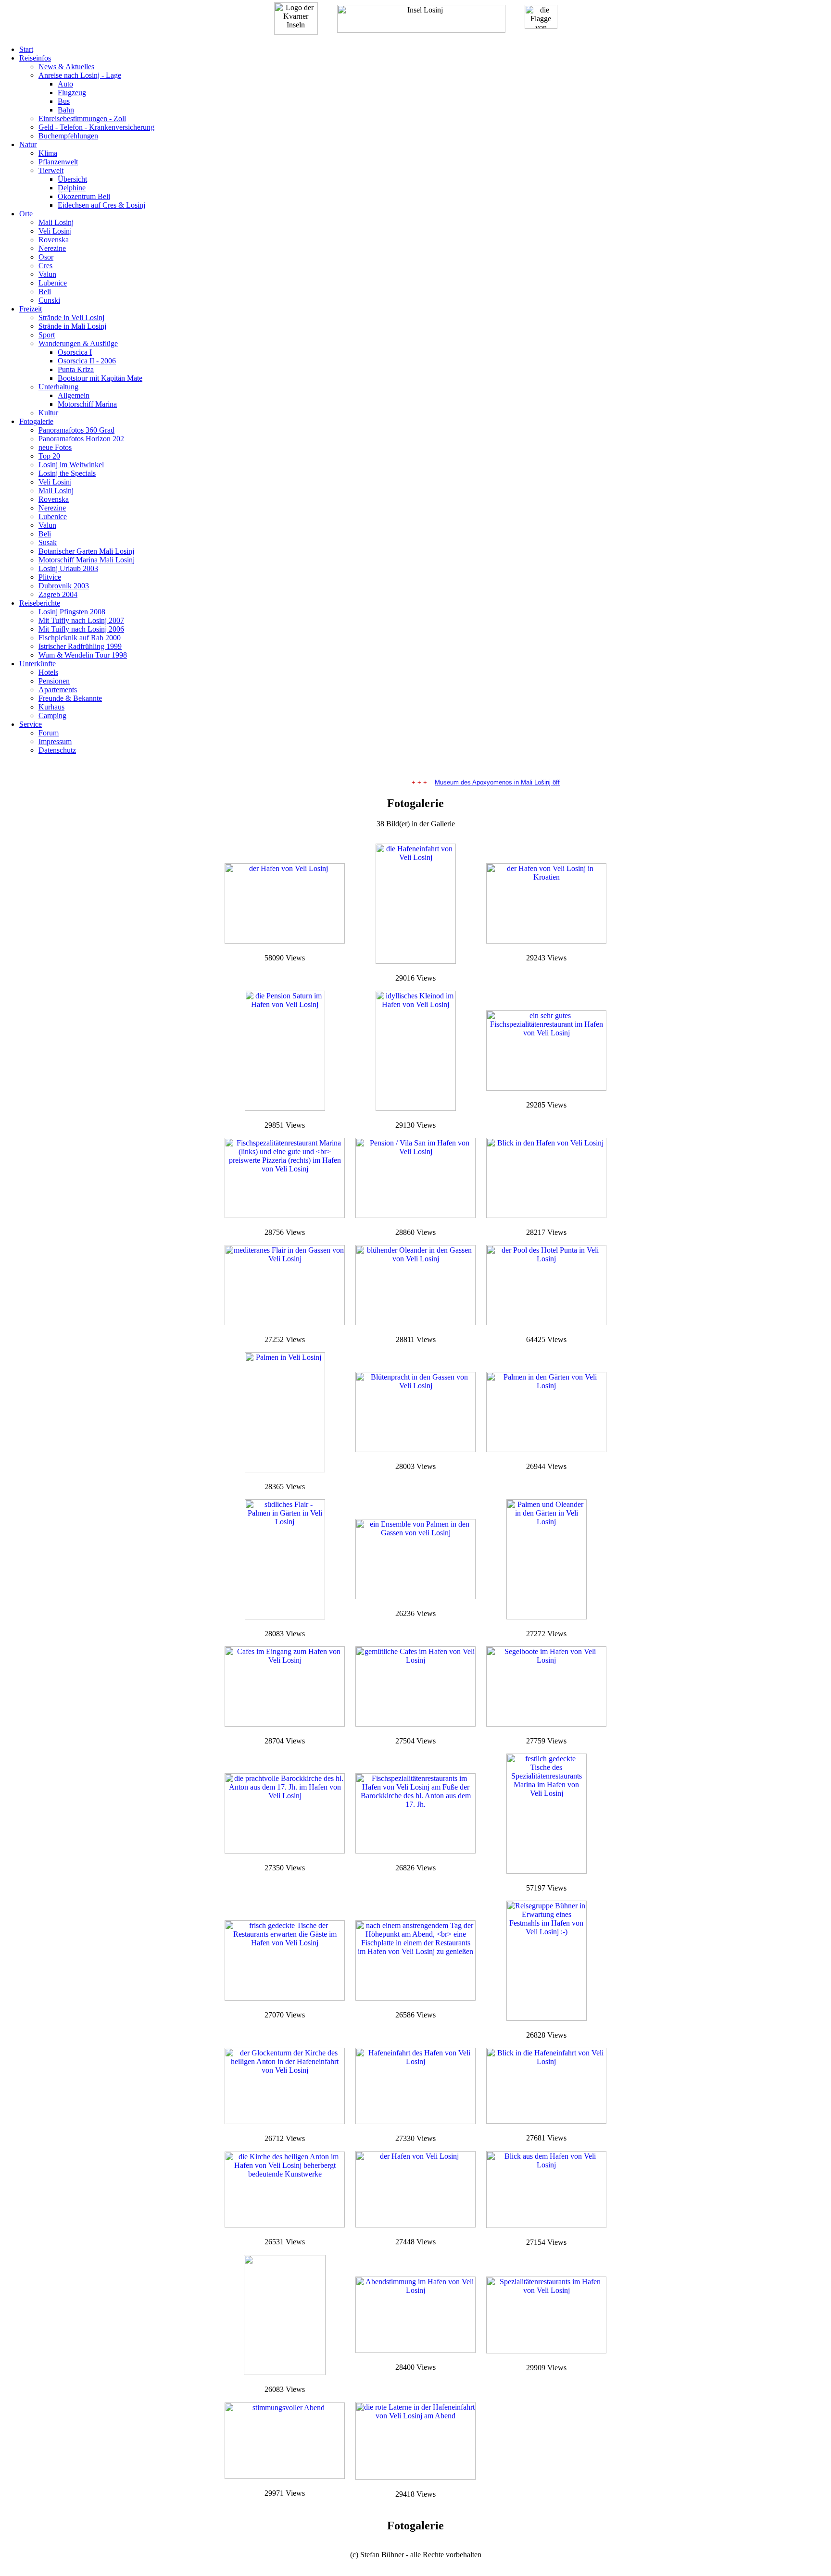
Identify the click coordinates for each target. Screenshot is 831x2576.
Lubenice (53, 283)
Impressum (55, 741)
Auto (65, 84)
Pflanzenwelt (58, 162)
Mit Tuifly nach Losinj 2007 (81, 620)
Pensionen (54, 681)
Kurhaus (51, 707)
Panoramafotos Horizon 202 (81, 439)
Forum (49, 733)
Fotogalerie (36, 421)
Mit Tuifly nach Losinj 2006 (81, 629)
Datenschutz (57, 750)
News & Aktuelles (66, 67)
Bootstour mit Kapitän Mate (100, 378)
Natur (28, 144)
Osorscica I (75, 352)
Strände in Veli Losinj (71, 317)
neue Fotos (55, 447)
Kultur (48, 413)
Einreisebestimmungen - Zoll (82, 118)
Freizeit (31, 309)
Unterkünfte (38, 664)
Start (26, 49)
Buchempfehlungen (68, 136)
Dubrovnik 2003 (64, 586)
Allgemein (74, 395)
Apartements (58, 690)
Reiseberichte (40, 603)
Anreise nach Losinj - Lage (80, 75)
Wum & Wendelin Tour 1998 (83, 655)
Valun (47, 274)
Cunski (49, 300)
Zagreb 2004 (58, 594)
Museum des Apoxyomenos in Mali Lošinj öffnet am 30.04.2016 (504, 782)
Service (31, 724)
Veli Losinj (55, 231)
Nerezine (52, 248)
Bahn (66, 110)
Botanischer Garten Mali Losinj (86, 551)
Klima (48, 153)
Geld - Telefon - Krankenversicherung (96, 127)
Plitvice (50, 577)
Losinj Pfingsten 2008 (72, 612)
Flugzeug (72, 93)
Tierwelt (51, 170)
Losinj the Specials (67, 473)
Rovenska (54, 240)
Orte (26, 214)
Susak (48, 542)
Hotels (48, 672)
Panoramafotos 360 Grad (76, 430)
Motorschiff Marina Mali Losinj (87, 560)
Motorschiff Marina (87, 404)
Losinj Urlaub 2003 (68, 568)
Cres (45, 266)
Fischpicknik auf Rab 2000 (80, 638)
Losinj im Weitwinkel (71, 465)
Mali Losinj (56, 222)
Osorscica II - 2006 (87, 361)
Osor (46, 257)
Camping (52, 716)
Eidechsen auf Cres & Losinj (101, 205)
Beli (45, 292)
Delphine (72, 188)
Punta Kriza (76, 369)
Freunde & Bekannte (70, 698)
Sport (47, 335)
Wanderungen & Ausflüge (78, 343)
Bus (64, 101)
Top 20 (49, 456)
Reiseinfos (35, 58)
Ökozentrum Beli (84, 196)
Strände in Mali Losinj (72, 326)
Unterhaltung (58, 387)
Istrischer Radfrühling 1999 (80, 646)
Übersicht (72, 179)
